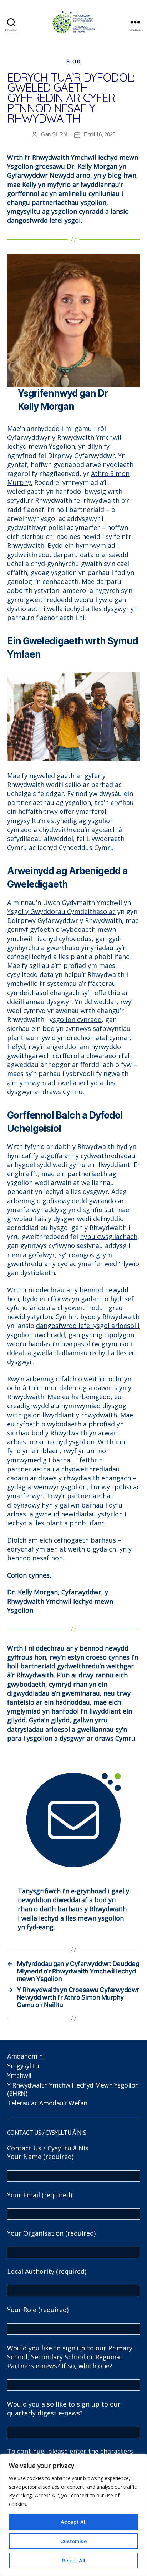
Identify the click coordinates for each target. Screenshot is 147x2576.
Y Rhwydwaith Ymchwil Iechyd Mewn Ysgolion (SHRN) (73, 2089)
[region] (73, 2515)
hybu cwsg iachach (109, 1237)
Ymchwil (19, 2075)
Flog (73, 61)
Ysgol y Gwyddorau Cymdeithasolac (61, 911)
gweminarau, (82, 1693)
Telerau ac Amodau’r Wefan (47, 2103)
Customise (73, 2541)
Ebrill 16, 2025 (100, 134)
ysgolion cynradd (76, 1019)
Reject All (73, 2560)
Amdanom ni (26, 2056)
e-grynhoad (88, 1891)
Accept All (74, 2522)
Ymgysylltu (23, 2066)
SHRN (60, 134)
